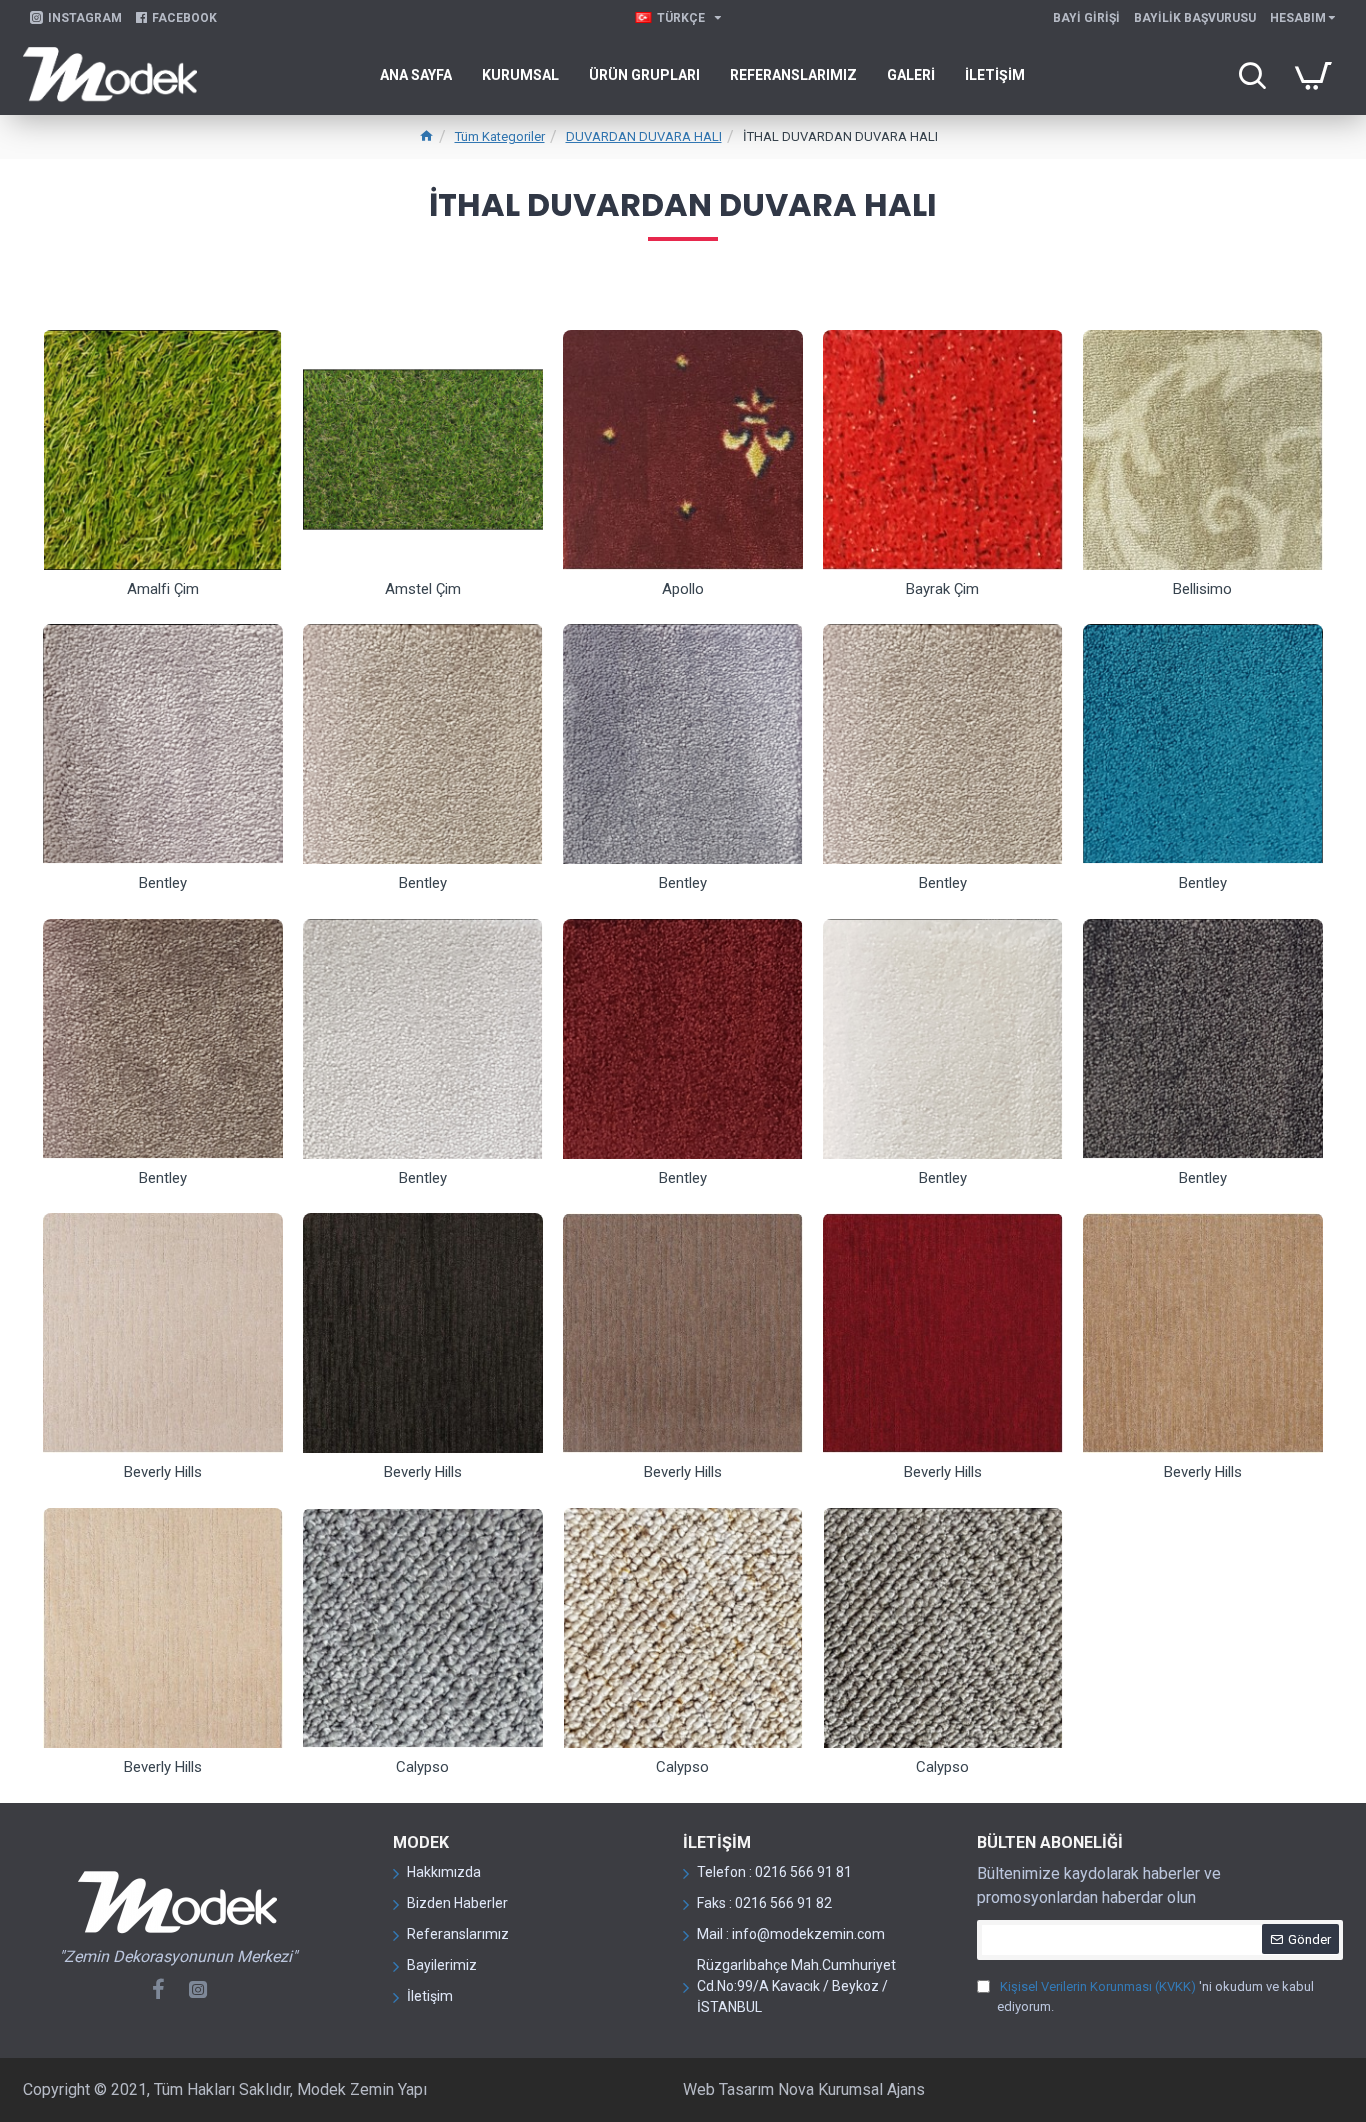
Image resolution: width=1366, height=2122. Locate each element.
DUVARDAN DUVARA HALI (644, 136)
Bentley (163, 883)
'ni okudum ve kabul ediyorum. (1155, 1996)
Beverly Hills (163, 1472)
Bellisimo (1202, 589)
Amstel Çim (423, 589)
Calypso (422, 1767)
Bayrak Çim (942, 589)
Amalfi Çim (163, 589)
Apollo (683, 589)
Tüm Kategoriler (500, 136)
